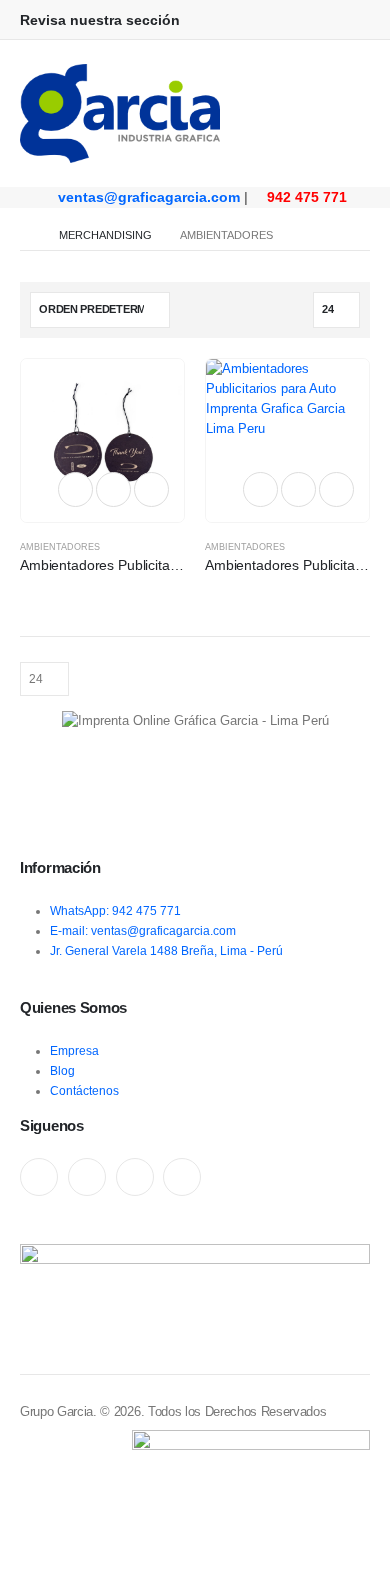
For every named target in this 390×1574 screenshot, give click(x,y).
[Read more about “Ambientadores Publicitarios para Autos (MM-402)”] (260, 489)
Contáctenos (84, 1090)
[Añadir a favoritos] (114, 489)
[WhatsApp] (135, 1177)
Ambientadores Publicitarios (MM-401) (139, 565)
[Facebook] (39, 1177)
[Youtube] (87, 1177)
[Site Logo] (120, 113)
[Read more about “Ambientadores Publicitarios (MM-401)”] (75, 489)
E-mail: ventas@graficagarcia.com (143, 930)
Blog (62, 1070)
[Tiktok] (182, 1177)
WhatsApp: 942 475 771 (115, 910)
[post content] (102, 440)
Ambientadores (60, 547)
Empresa (74, 1050)
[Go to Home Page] (25, 235)
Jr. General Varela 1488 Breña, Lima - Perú (166, 950)
